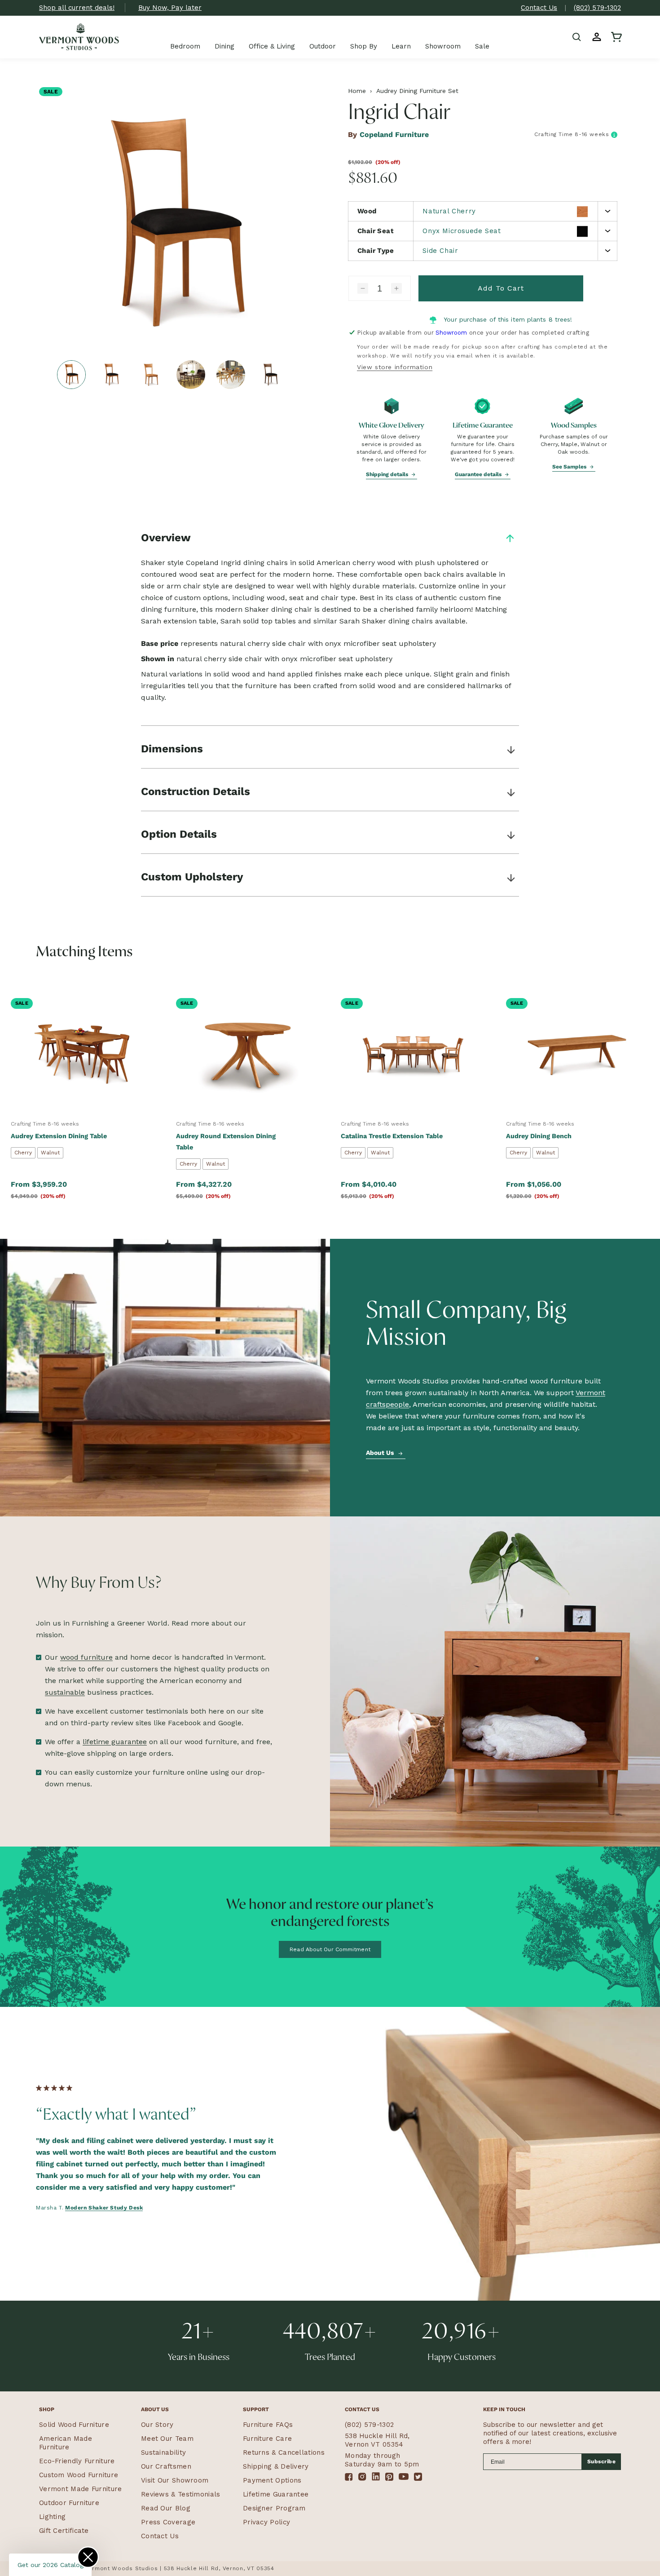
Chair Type (376, 251)
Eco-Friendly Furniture (77, 2461)
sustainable (65, 1692)
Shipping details (388, 474)
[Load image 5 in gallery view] (231, 375)
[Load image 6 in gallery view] (270, 375)
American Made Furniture (66, 2443)
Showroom (451, 333)
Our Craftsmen (166, 2466)
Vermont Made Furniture (81, 2489)
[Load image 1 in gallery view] (71, 375)
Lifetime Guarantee (276, 2494)
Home (357, 91)
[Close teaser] (88, 2557)
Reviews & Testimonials (181, 2494)
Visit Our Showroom (175, 2480)
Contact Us (539, 8)
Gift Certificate (64, 2531)
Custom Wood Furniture (79, 2475)
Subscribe (602, 2461)
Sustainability (163, 2452)
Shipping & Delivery (276, 2466)
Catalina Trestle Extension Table (392, 1136)
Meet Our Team (167, 2439)
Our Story (157, 2425)
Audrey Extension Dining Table (59, 1136)
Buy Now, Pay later (170, 8)
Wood (367, 211)
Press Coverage (168, 2522)
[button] (577, 37)
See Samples (570, 467)
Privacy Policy (266, 2522)
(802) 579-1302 (597, 8)
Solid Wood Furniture (74, 2425)
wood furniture (86, 1657)
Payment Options (272, 2480)
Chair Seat (376, 231)
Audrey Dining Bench (539, 1136)
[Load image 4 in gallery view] (191, 375)
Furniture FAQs (268, 2425)
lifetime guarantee (115, 1742)
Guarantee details (479, 474)
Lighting (52, 2517)
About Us (381, 1453)
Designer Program (274, 2508)
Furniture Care (267, 2439)
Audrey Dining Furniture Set (417, 91)
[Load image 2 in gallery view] (111, 375)
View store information (395, 367)
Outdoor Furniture (69, 2503)
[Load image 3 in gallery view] (151, 375)
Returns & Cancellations (284, 2452)
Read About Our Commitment (330, 1949)
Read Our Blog (166, 2508)
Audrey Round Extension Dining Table (226, 1142)
